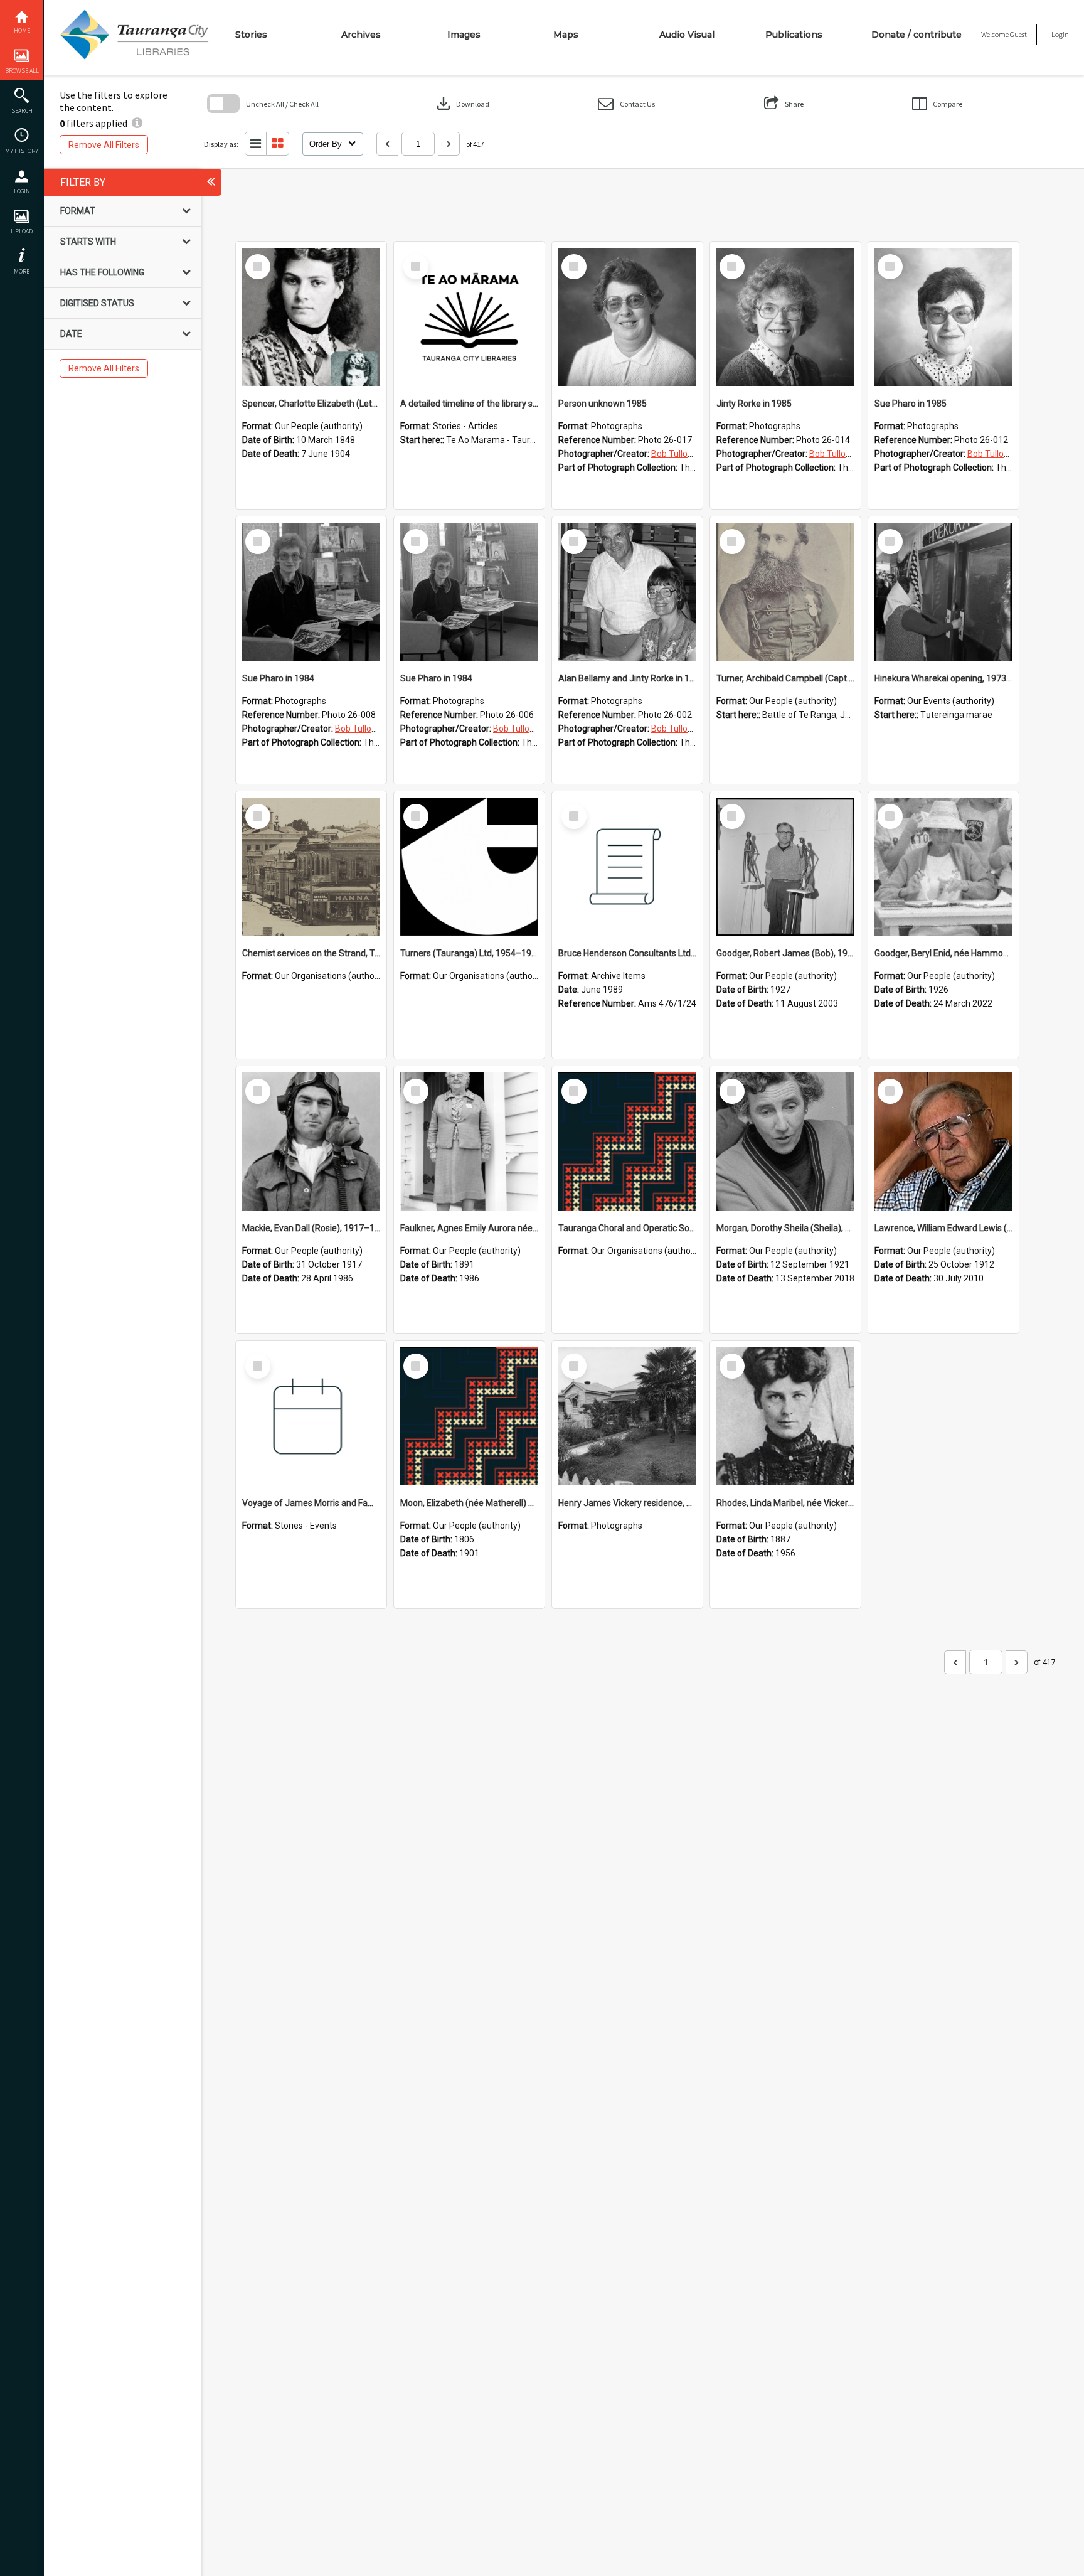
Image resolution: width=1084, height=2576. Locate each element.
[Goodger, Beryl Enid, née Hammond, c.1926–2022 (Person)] (943, 867)
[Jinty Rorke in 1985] (785, 317)
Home (22, 30)
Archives (361, 35)
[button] (626, 104)
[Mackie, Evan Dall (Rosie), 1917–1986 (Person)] (311, 1141)
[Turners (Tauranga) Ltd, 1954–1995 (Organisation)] (469, 867)
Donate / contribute (917, 35)
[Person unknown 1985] (627, 317)
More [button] (22, 271)
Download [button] (462, 104)
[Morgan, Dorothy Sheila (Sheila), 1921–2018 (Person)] (785, 1141)
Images (464, 35)
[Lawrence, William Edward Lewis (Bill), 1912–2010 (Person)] (943, 1141)
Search (22, 111)
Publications (794, 35)
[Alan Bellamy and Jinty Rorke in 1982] (627, 592)
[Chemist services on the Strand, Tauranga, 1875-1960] (311, 867)
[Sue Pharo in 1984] (311, 592)
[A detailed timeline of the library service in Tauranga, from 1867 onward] (469, 317)
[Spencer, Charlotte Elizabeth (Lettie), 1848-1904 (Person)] (311, 317)
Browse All (22, 71)
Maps (566, 35)
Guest (1018, 34)
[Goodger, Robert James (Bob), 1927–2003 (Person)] (785, 867)
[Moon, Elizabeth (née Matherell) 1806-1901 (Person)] (469, 1416)
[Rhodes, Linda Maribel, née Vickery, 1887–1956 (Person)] (785, 1416)
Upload (22, 231)
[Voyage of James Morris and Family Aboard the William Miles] (311, 1416)
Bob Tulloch (674, 454)
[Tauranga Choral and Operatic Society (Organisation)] (627, 1141)
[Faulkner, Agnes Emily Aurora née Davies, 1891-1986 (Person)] (469, 1141)
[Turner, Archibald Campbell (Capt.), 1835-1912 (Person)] (785, 592)
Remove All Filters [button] (104, 145)
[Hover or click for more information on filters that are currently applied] (137, 123)
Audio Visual (687, 35)
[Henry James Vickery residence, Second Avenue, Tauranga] (627, 1416)
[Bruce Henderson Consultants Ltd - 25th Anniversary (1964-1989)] (627, 867)
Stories (251, 35)
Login (22, 191)
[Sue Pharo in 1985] (943, 317)
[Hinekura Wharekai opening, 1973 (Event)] (943, 592)
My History (22, 151)
